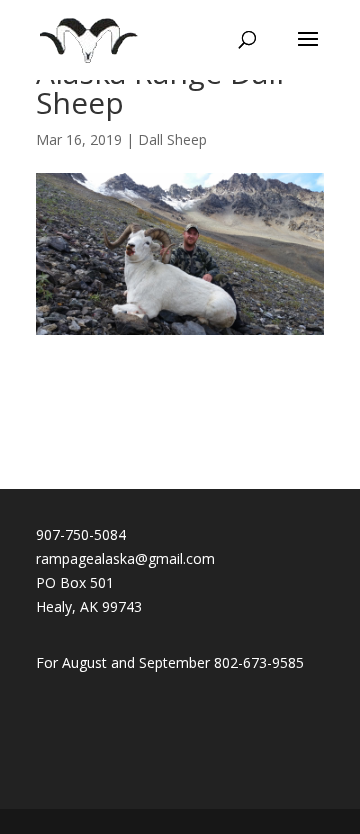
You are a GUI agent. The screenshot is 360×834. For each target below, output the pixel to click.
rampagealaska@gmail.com (125, 558)
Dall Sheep (172, 139)
